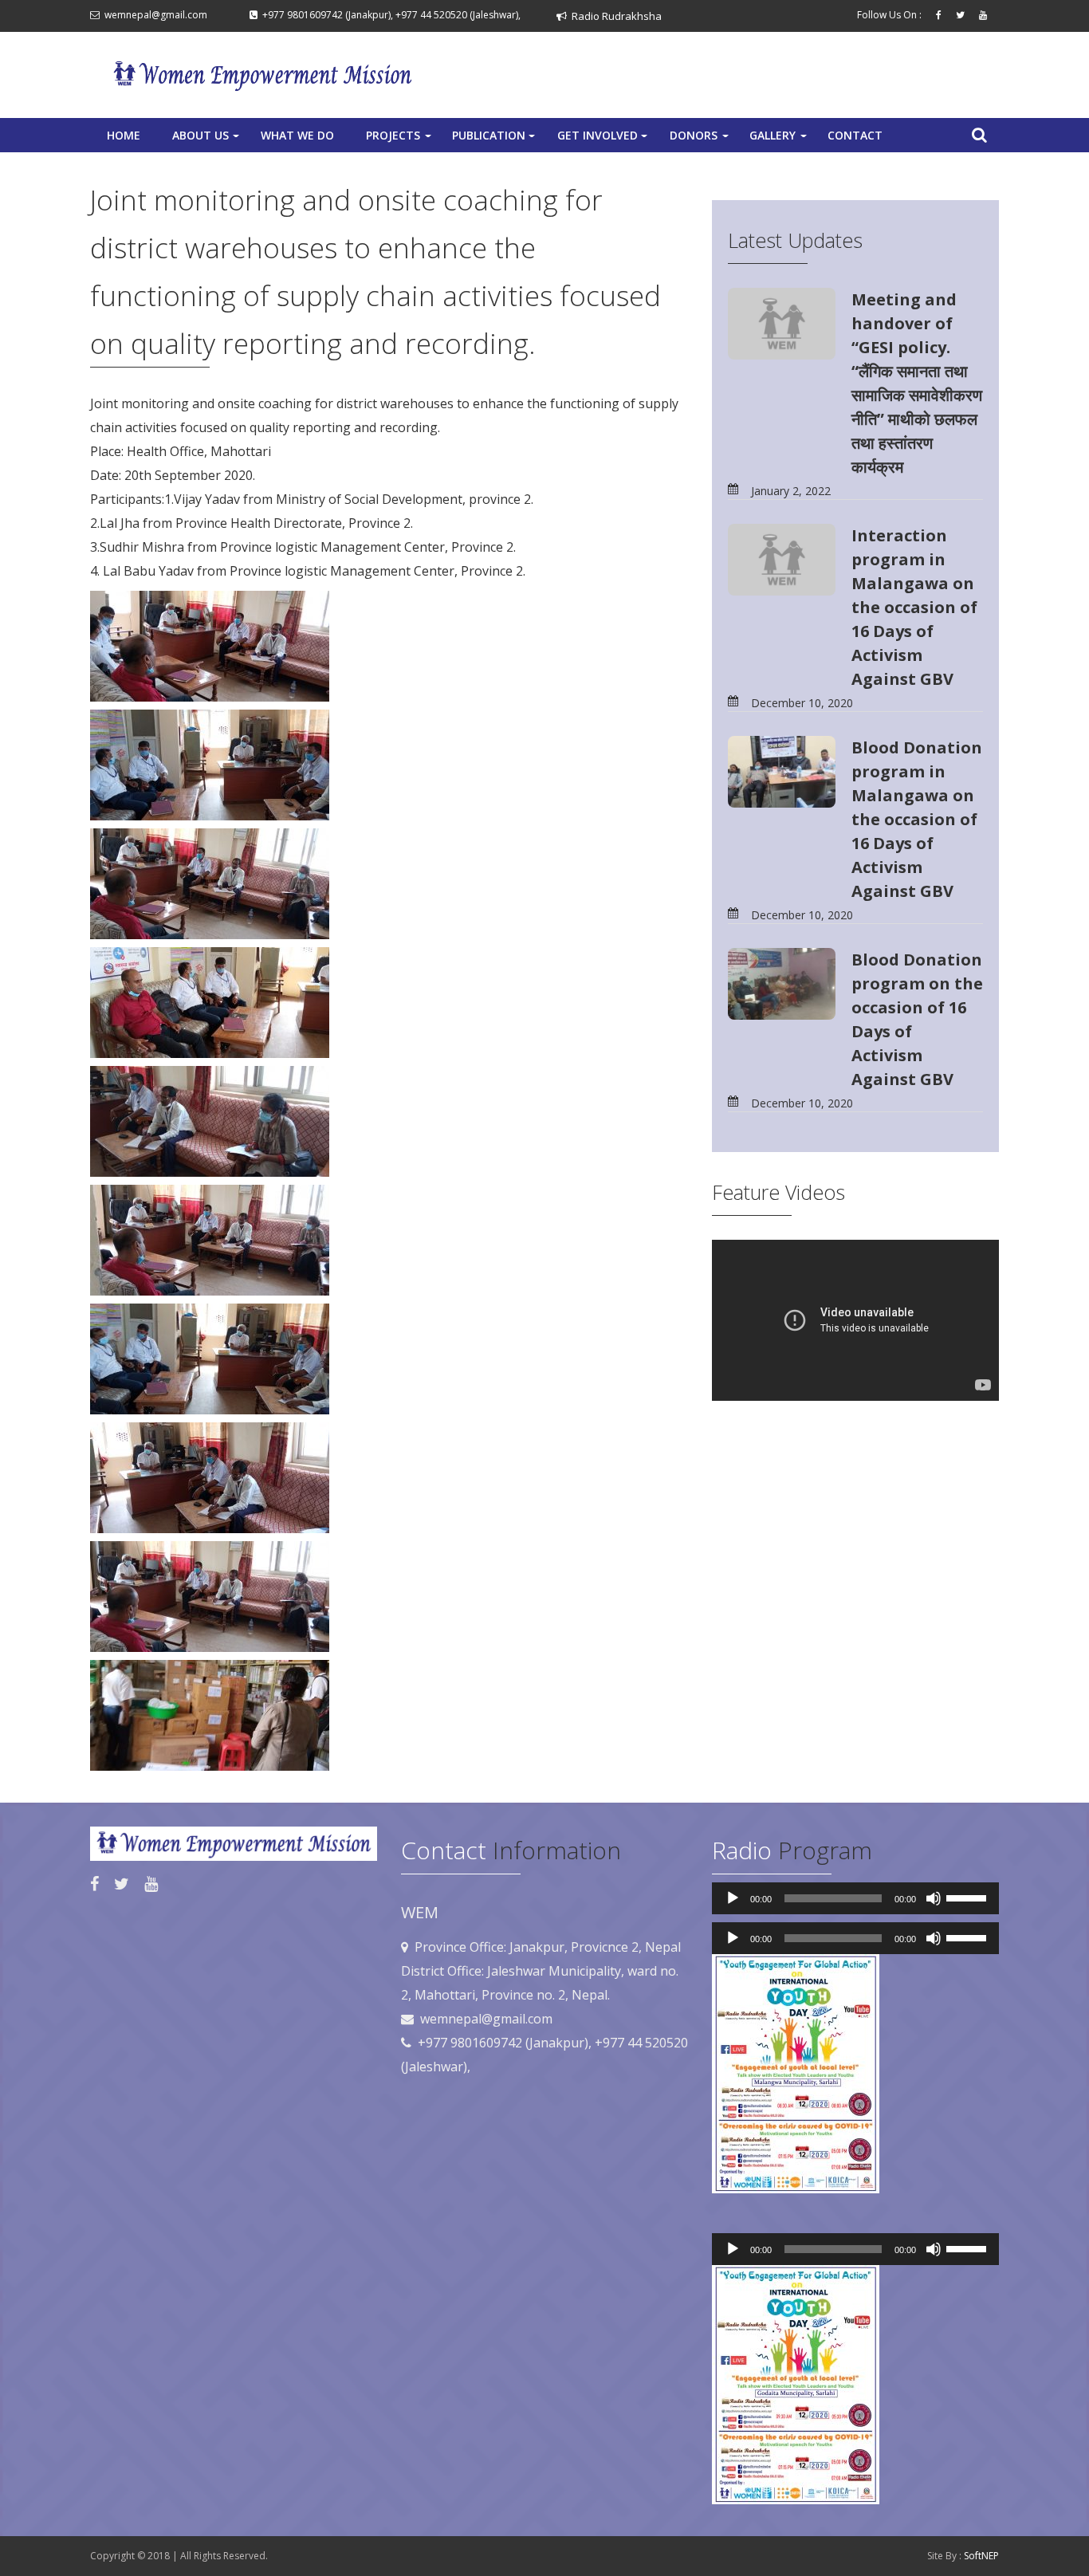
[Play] (733, 1898)
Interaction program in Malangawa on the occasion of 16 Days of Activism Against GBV (914, 607)
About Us (207, 140)
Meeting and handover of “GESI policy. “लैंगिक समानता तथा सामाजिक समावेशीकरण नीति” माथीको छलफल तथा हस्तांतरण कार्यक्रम (917, 383)
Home (124, 135)
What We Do (297, 135)
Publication (495, 140)
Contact (855, 135)
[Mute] (934, 1898)
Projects (400, 140)
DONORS (701, 140)
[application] (855, 1898)
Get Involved (604, 140)
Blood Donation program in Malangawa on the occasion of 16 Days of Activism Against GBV (917, 819)
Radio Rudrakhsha (614, 16)
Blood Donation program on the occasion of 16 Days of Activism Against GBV (917, 1019)
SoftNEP (981, 2556)
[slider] (969, 1897)
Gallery (780, 140)
